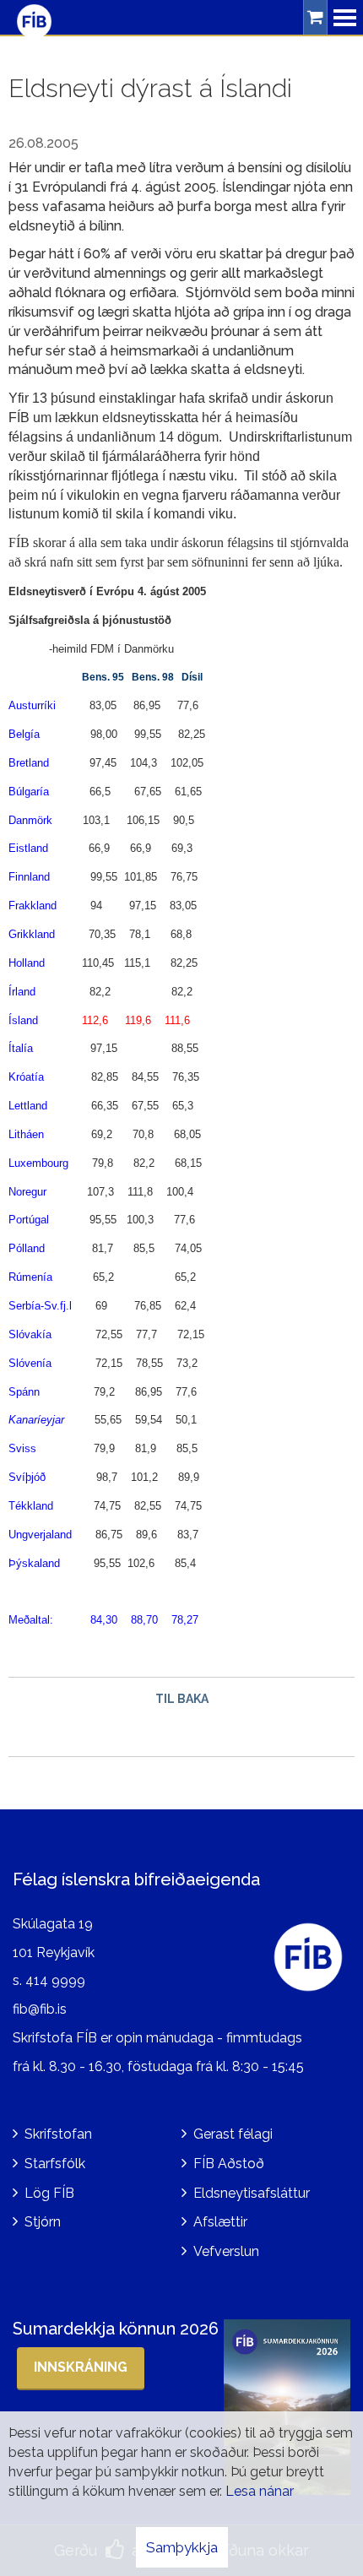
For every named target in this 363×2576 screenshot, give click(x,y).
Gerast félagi (233, 2134)
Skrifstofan (58, 2134)
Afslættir (220, 2222)
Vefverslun (226, 2251)
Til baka (182, 1699)
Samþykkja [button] (182, 2547)
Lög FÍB (49, 2193)
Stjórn (43, 2222)
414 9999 (55, 1980)
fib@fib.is (40, 2009)
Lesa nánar (260, 2491)
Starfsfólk (55, 2164)
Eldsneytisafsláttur (252, 2193)
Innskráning (81, 2367)
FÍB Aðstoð (229, 2164)
